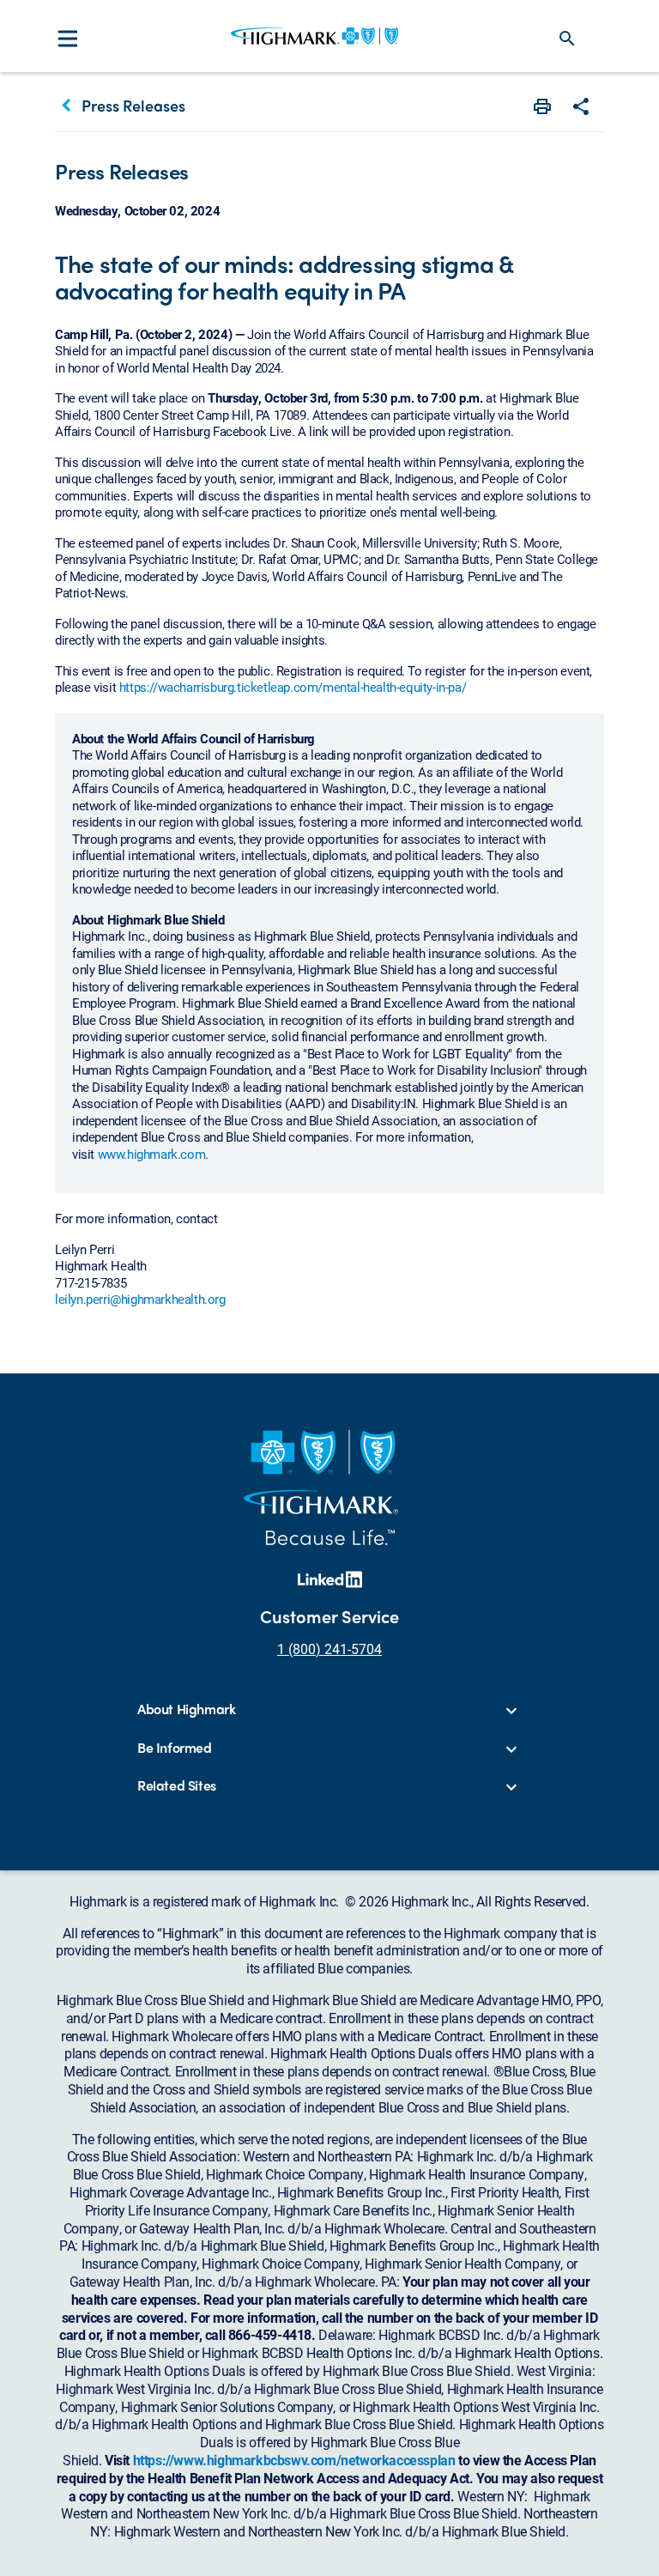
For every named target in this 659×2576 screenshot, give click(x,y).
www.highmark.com (152, 1154)
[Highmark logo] (314, 36)
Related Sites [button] (177, 1786)
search (567, 39)
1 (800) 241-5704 (329, 1649)
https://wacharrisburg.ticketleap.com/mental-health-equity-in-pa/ (293, 687)
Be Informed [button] (175, 1748)
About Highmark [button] (186, 1709)
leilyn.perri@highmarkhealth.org (140, 1299)
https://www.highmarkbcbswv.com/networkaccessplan (294, 2460)
